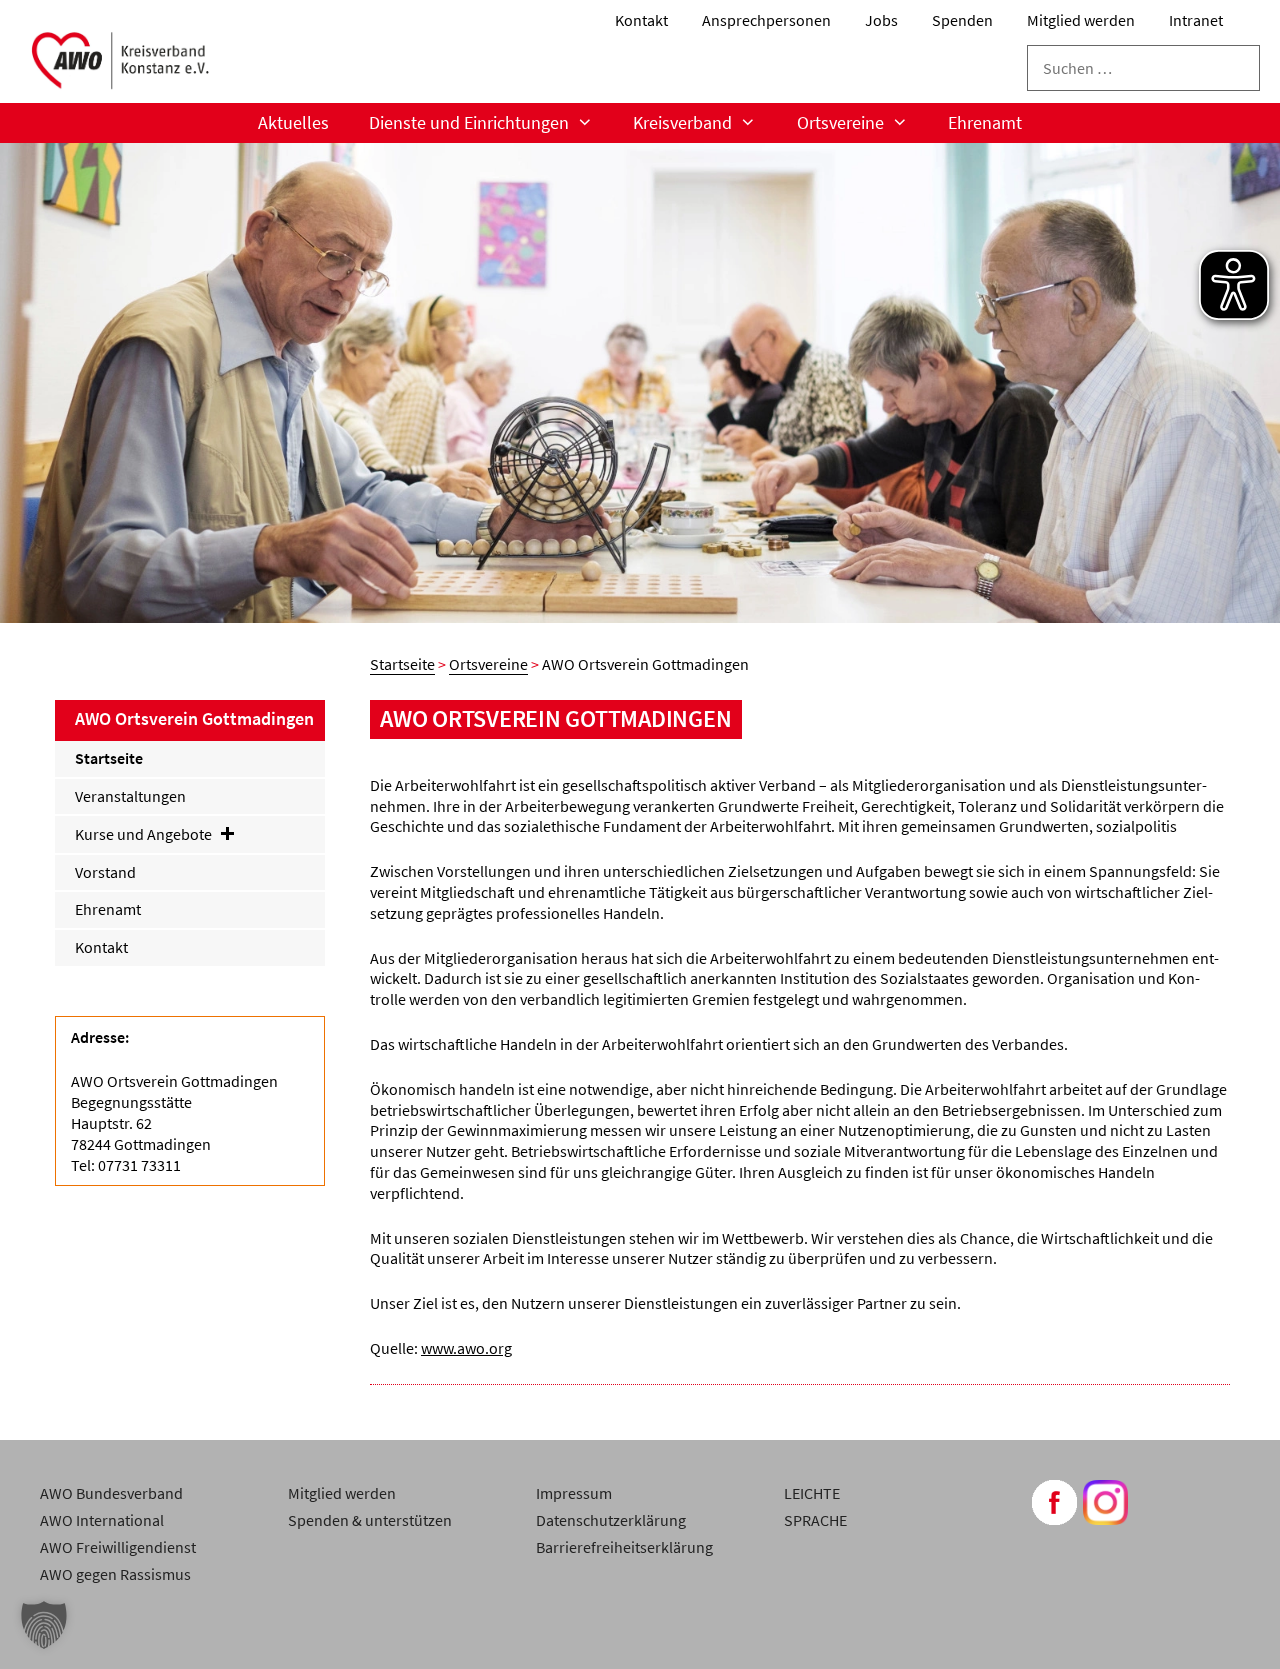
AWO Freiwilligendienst (118, 1547)
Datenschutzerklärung (611, 1520)
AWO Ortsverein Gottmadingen (194, 718)
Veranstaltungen (130, 796)
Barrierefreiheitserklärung (624, 1547)
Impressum (574, 1493)
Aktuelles (293, 122)
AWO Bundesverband (111, 1493)
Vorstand (105, 872)
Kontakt (641, 20)
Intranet (1196, 20)
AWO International (102, 1520)
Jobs (881, 20)
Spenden (962, 20)
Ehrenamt (985, 122)
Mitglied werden (1081, 20)
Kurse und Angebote (143, 834)
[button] (44, 1625)
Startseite (402, 664)
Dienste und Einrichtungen (469, 122)
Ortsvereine (488, 664)
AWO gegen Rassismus (115, 1574)
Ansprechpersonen (766, 20)
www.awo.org (466, 1348)
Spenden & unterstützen (370, 1520)
